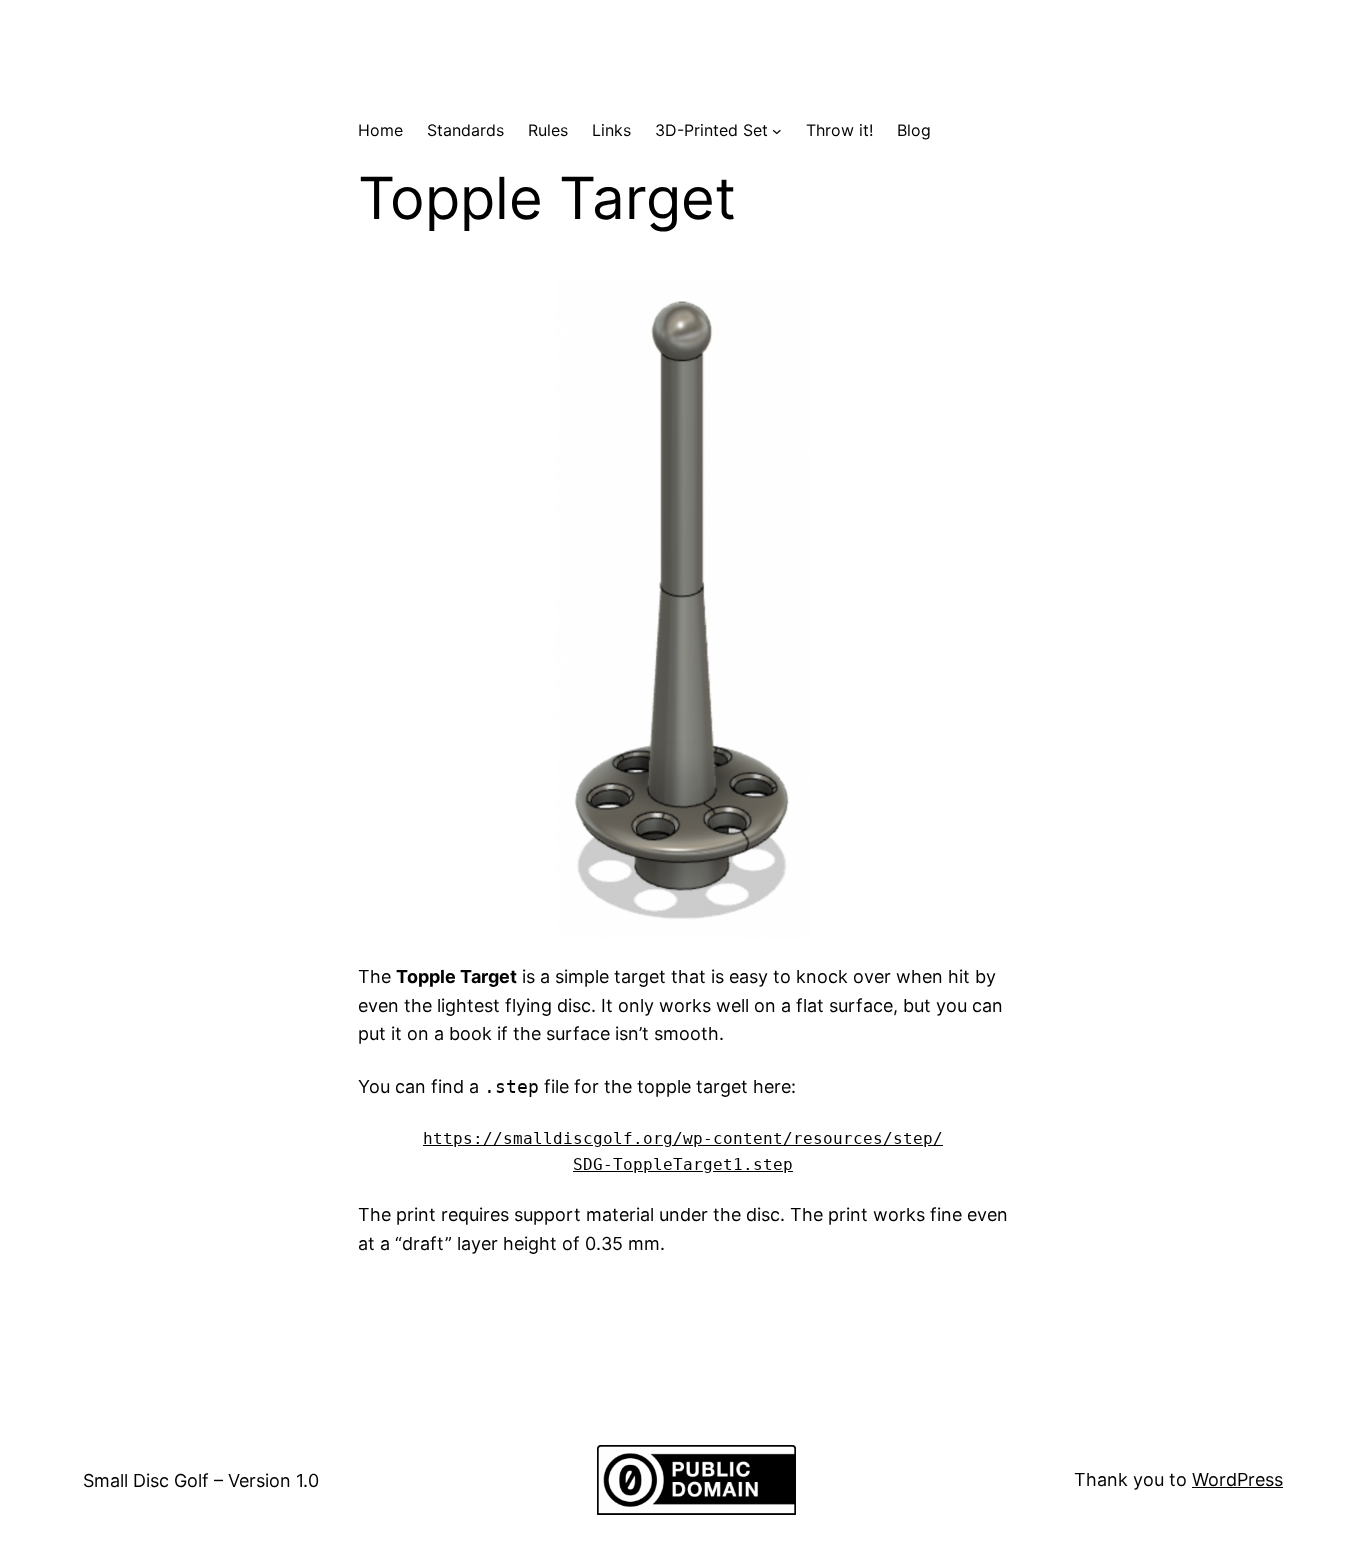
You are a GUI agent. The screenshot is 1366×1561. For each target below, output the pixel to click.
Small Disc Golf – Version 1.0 (201, 1480)
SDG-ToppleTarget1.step (683, 1164)
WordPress (1237, 1479)
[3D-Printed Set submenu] (777, 131)
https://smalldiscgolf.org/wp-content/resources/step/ (683, 1138)
